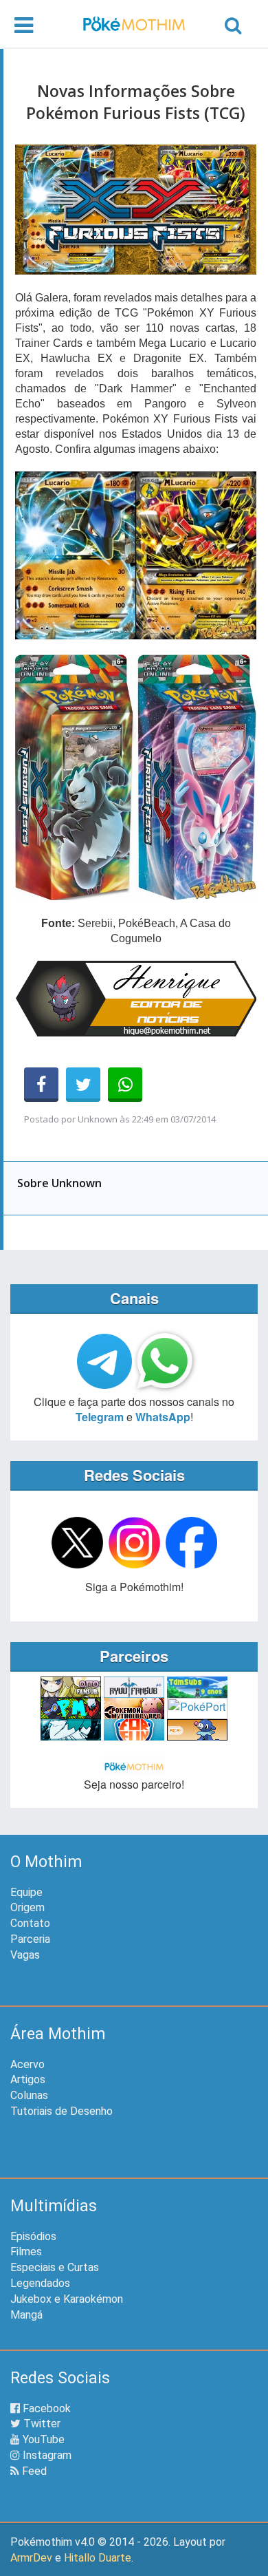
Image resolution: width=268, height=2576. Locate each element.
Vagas (25, 1955)
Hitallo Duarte (98, 2558)
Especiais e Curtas (55, 2267)
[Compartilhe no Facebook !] (41, 1085)
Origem (27, 1907)
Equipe (26, 1892)
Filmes (26, 2252)
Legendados (40, 2283)
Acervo (27, 2064)
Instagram (46, 2455)
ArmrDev (31, 2558)
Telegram (100, 1417)
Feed (33, 2471)
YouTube (42, 2439)
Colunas (29, 2095)
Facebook (45, 2408)
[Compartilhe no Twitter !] (83, 1085)
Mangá (26, 2315)
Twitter (41, 2424)
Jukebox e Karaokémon (67, 2299)
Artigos (28, 2079)
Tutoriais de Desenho (62, 2111)
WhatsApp (163, 1417)
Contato (30, 1923)
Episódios (33, 2236)
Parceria (30, 1939)
